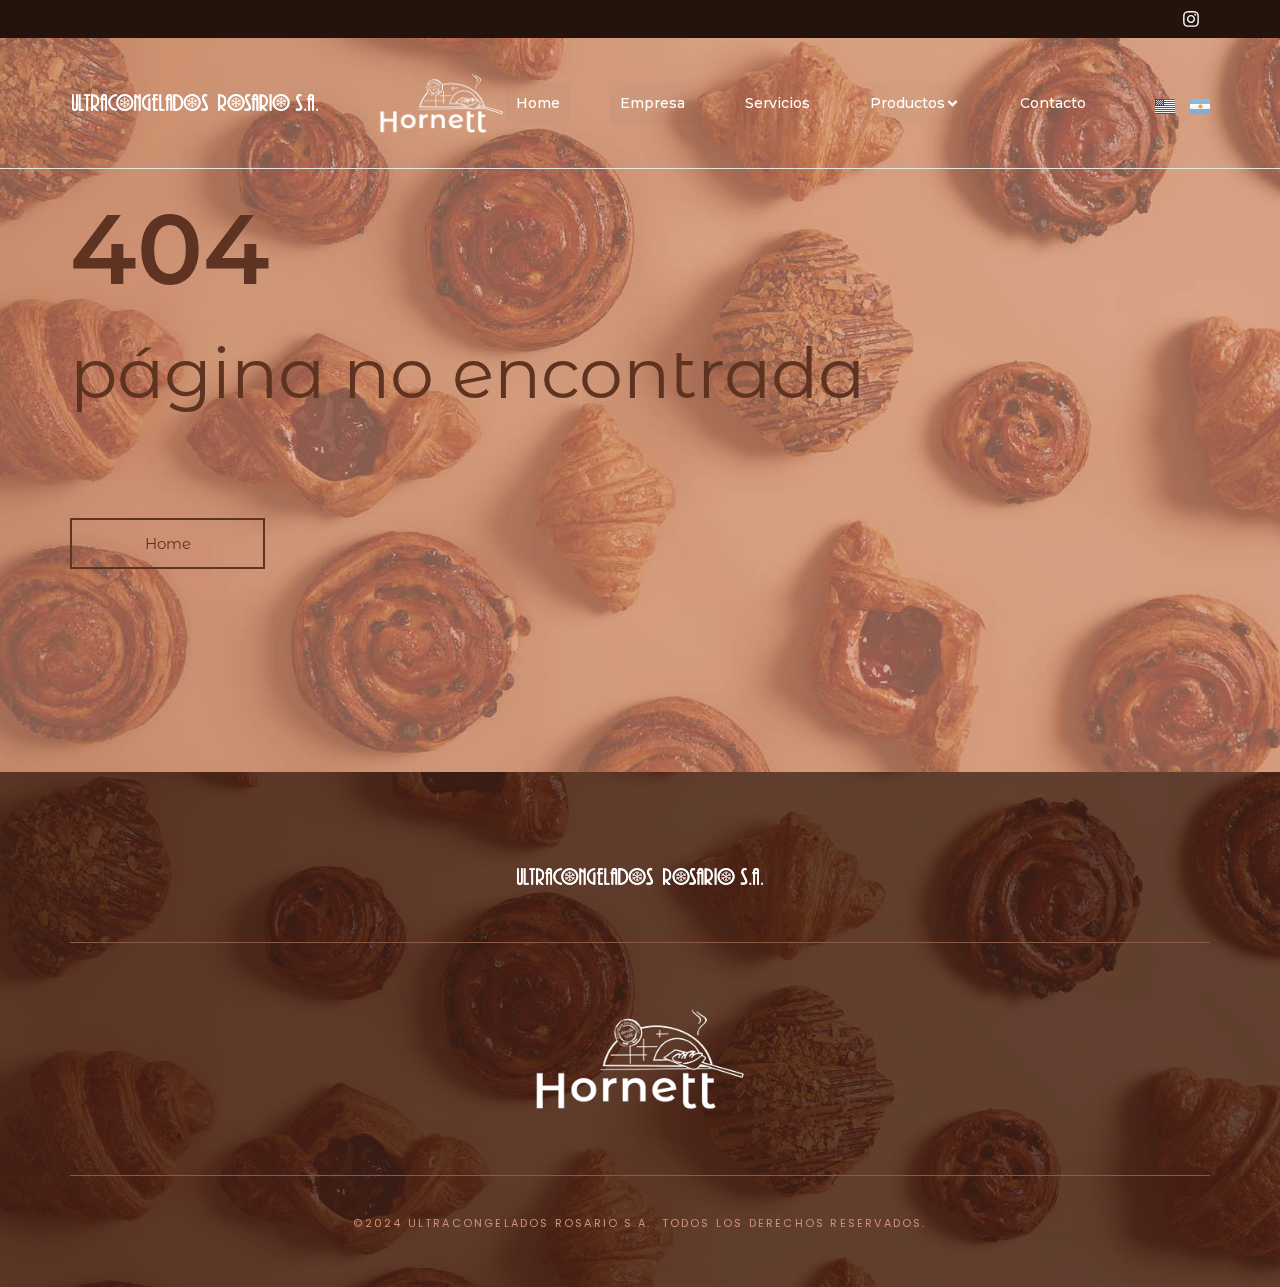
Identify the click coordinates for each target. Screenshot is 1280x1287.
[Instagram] (1191, 19)
